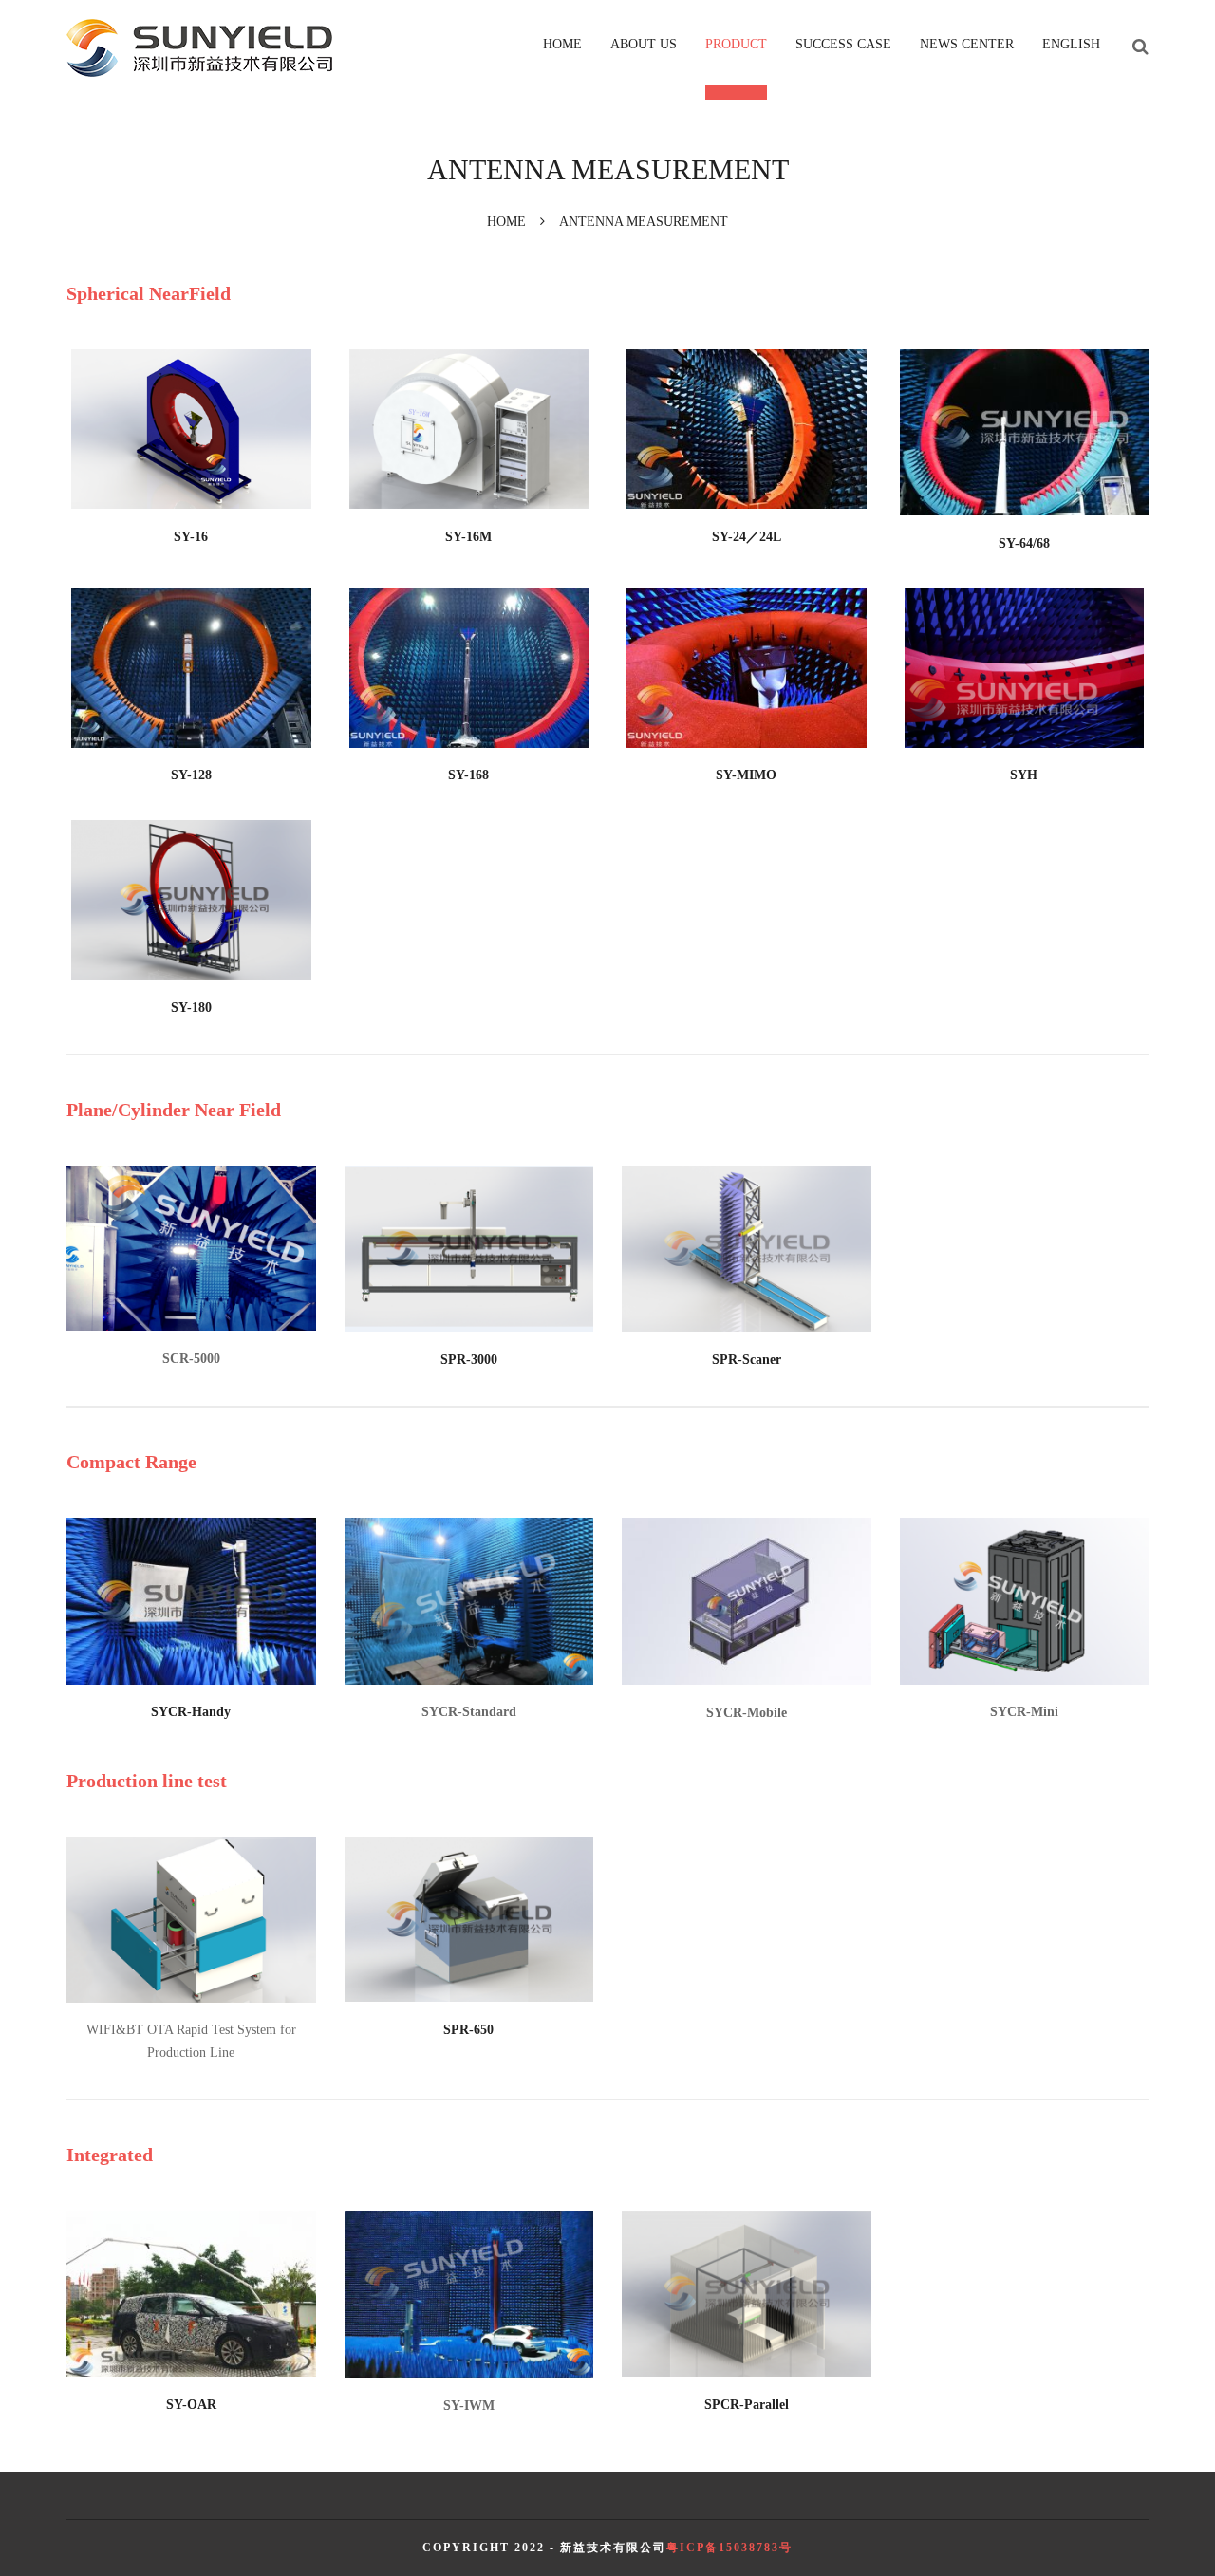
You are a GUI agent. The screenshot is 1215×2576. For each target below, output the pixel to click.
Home (506, 222)
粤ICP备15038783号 (729, 2548)
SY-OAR (191, 2405)
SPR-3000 (469, 1360)
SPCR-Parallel (747, 2405)
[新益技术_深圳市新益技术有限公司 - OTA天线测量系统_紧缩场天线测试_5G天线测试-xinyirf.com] (199, 48)
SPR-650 (468, 2030)
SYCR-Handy (191, 1712)
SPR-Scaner (747, 1360)
